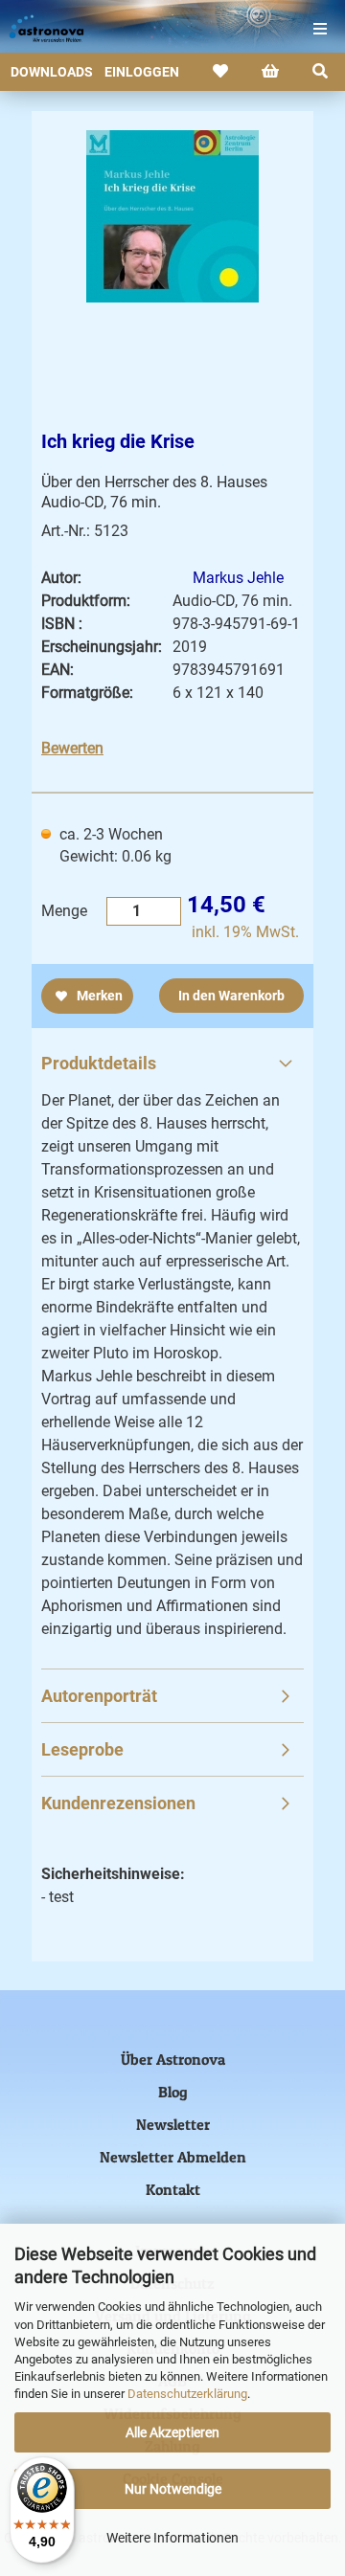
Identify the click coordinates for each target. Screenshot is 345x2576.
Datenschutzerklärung (187, 2394)
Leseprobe (82, 1749)
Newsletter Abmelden (173, 2157)
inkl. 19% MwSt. (245, 932)
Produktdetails (99, 1063)
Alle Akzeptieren (172, 2432)
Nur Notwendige (173, 2489)
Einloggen (142, 72)
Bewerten (72, 748)
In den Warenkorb (231, 996)
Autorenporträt (99, 1696)
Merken (98, 996)
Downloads (52, 72)
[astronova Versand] (38, 29)
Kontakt (173, 2189)
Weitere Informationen (172, 2538)
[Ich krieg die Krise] (172, 215)
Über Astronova (173, 2059)
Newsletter (173, 2124)
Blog (173, 2092)
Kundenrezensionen (118, 1803)
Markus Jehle (238, 578)
